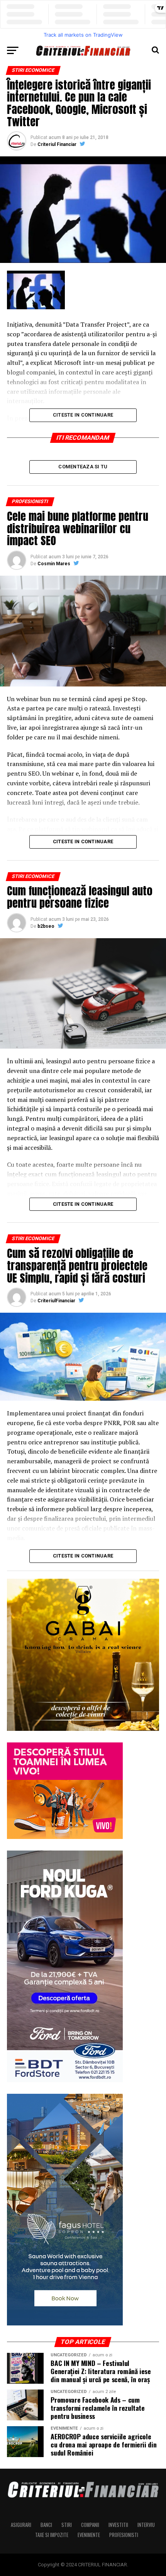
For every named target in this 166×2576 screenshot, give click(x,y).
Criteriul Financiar (57, 144)
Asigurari (21, 2525)
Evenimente (89, 2535)
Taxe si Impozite (52, 2535)
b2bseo (46, 926)
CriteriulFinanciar (56, 1301)
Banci (46, 2525)
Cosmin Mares (54, 564)
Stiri (67, 2525)
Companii (90, 2525)
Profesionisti (124, 2535)
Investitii (118, 2525)
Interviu (146, 2525)
